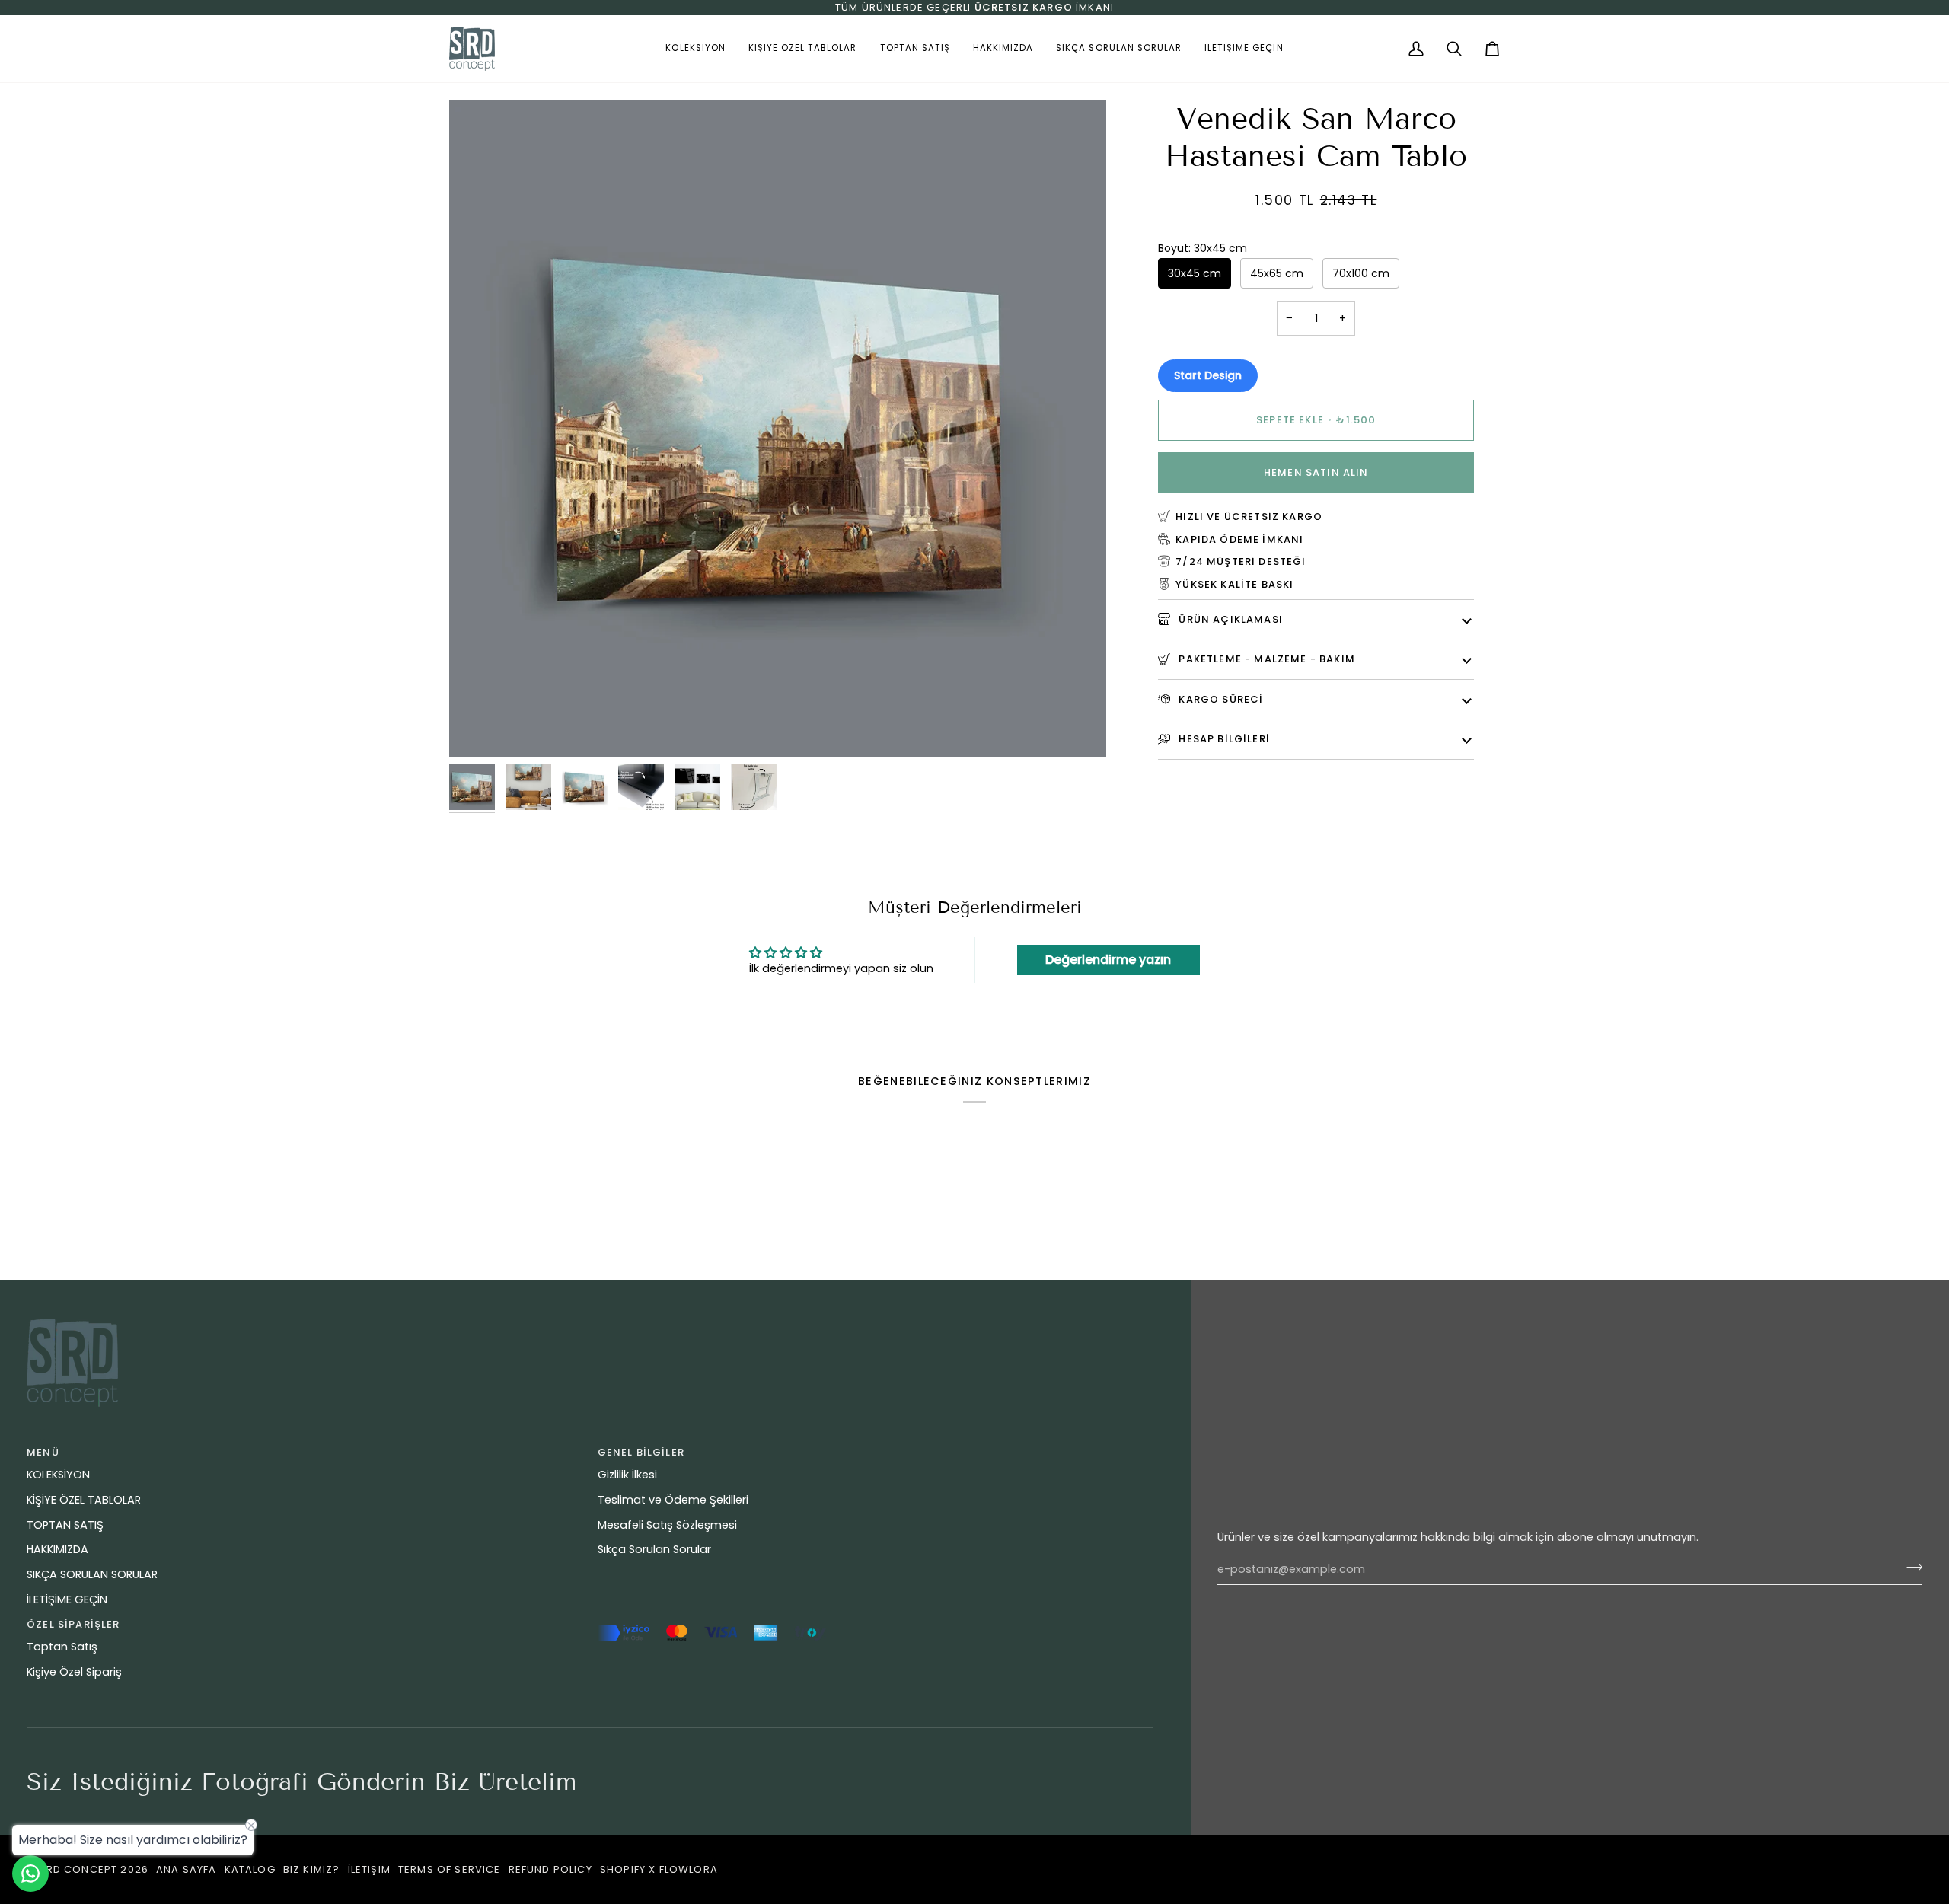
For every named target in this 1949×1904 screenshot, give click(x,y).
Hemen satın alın (1316, 472)
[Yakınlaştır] (478, 728)
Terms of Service (450, 1869)
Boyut (1203, 247)
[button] (695, 49)
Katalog (250, 1869)
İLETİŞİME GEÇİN (67, 1599)
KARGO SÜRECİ (1219, 698)
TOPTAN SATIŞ (65, 1525)
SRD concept (78, 1869)
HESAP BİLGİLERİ (1223, 738)
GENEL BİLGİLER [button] (641, 1452)
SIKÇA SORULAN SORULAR (92, 1574)
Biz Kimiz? (312, 1869)
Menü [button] (43, 1452)
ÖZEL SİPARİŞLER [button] (73, 1624)
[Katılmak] (1910, 1568)
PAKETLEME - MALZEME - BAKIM (1265, 658)
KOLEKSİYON (58, 1475)
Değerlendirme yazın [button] (1108, 960)
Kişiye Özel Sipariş (74, 1672)
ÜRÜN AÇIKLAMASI (1229, 619)
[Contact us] (30, 1874)
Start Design (1208, 375)
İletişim (369, 1869)
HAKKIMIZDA (57, 1549)
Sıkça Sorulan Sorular (654, 1549)
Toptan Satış (62, 1647)
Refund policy (550, 1869)
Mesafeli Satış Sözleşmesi (667, 1525)
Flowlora (689, 1869)
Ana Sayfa (187, 1869)
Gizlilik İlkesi (627, 1475)
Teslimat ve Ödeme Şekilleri (673, 1500)
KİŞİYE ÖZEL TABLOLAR (84, 1500)
